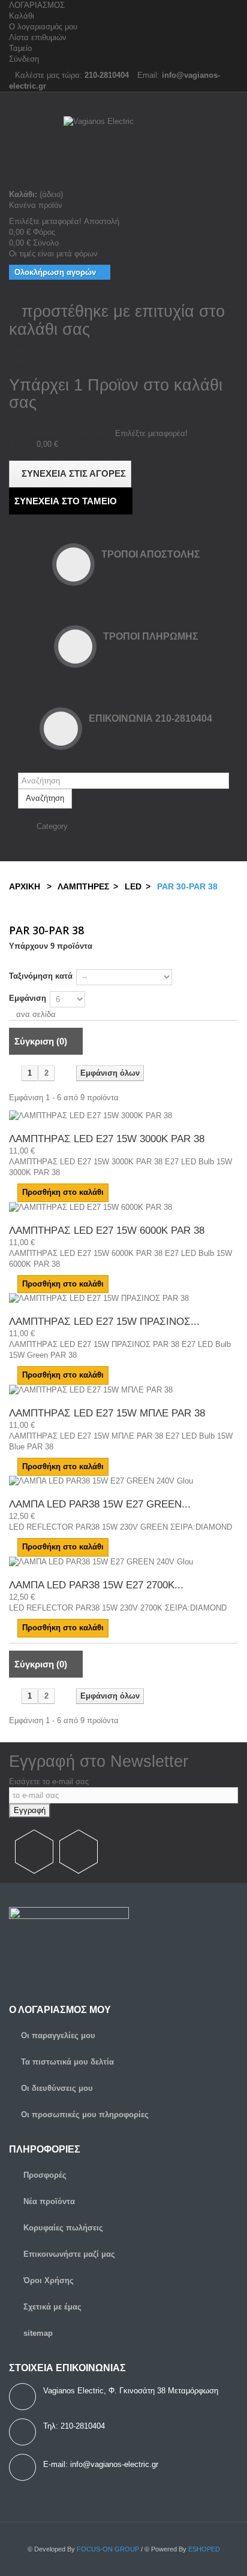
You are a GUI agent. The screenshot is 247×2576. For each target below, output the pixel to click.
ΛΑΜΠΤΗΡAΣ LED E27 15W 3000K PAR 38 (107, 1139)
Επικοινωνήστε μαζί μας (68, 2254)
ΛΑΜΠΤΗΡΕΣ (83, 886)
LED (132, 886)
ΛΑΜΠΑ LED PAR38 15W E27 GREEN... (100, 1504)
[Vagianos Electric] (123, 153)
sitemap (37, 2333)
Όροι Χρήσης (47, 2280)
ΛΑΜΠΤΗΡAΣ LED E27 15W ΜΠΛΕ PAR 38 (107, 1413)
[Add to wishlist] (123, 1192)
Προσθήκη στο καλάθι (63, 1192)
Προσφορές (44, 2175)
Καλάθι (22, 16)
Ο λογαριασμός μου (43, 27)
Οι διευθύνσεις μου (57, 2088)
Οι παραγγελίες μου (58, 2035)
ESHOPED (204, 2549)
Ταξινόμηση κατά (41, 976)
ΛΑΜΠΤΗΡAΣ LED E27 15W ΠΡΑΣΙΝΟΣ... (104, 1322)
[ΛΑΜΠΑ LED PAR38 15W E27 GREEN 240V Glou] (123, 1481)
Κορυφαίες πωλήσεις (62, 2228)
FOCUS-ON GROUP (108, 2549)
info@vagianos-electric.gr (114, 2464)
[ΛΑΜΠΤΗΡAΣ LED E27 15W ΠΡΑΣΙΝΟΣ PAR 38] (123, 1298)
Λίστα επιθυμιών (38, 37)
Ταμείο (20, 48)
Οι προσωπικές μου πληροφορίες (85, 2115)
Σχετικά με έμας (51, 2307)
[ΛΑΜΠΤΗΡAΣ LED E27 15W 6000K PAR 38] (123, 1207)
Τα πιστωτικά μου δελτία (67, 2062)
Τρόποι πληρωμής (151, 636)
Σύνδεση (24, 59)
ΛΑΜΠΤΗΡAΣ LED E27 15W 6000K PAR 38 (107, 1231)
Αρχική (25, 886)
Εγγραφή (30, 1810)
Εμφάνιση (28, 998)
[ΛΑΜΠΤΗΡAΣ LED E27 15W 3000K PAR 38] (123, 1116)
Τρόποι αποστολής (151, 554)
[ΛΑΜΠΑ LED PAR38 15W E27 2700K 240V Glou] (123, 1562)
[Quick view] (115, 1192)
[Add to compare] (12, 1126)
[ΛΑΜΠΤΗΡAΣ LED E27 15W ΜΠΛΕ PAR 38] (123, 1390)
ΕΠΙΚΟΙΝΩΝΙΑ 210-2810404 (150, 718)
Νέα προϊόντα (48, 2201)
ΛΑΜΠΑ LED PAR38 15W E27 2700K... (96, 1585)
